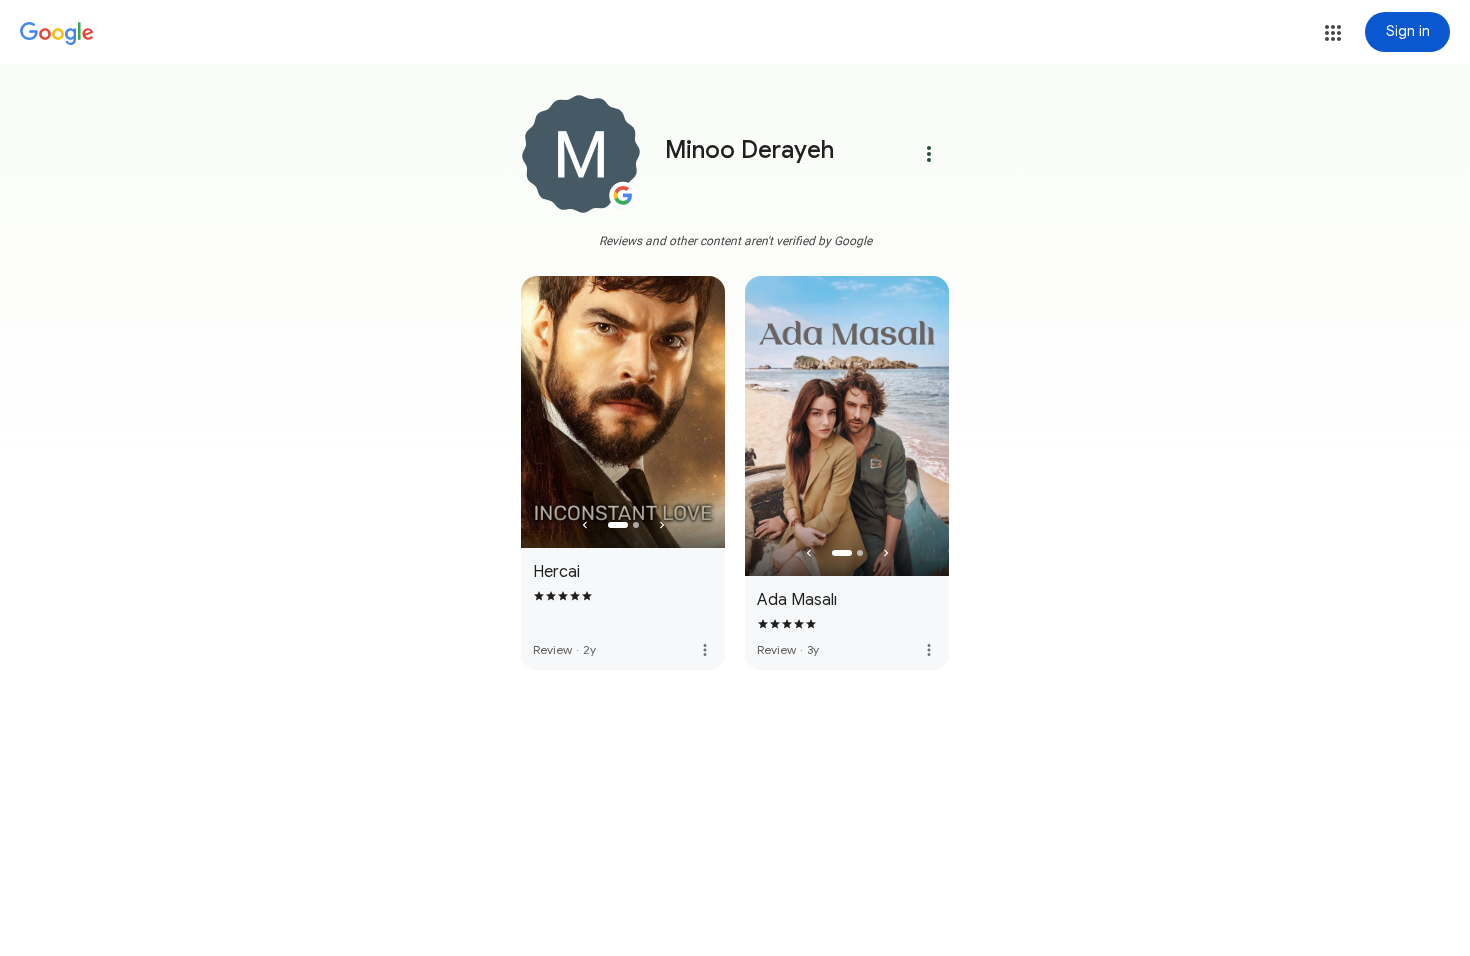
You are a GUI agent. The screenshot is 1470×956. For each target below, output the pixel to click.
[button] (1333, 33)
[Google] (57, 34)
